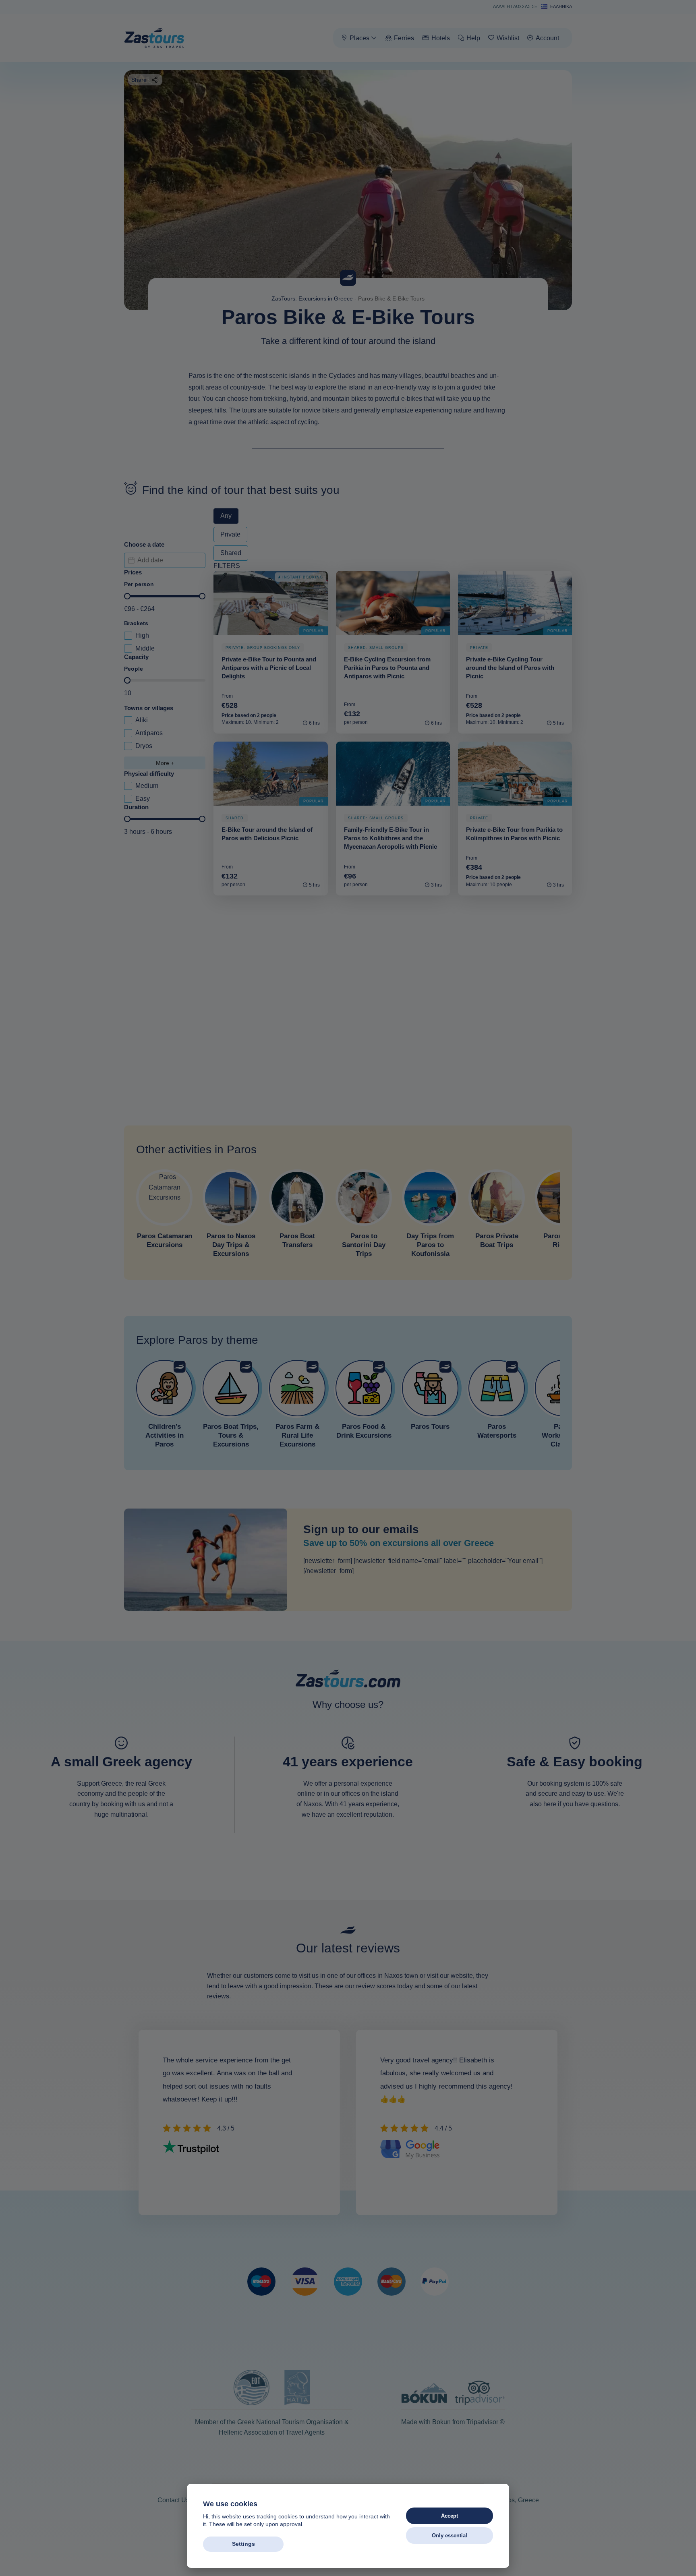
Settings (243, 2544)
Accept (449, 2516)
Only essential (449, 2536)
